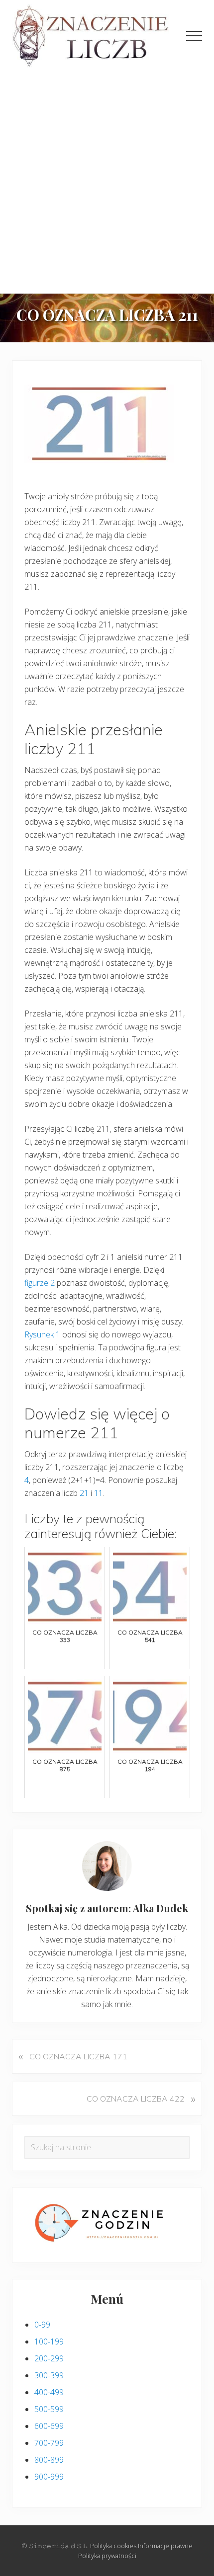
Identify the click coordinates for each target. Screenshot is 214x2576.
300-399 (49, 2375)
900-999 (49, 2477)
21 (84, 1493)
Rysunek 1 (42, 1334)
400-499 (49, 2392)
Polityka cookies (113, 2546)
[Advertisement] (107, 181)
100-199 (49, 2342)
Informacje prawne (165, 2546)
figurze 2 (40, 1283)
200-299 (49, 2358)
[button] (194, 36)
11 (99, 1493)
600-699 (49, 2426)
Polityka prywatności (107, 2556)
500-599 (49, 2409)
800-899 (49, 2460)
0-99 (42, 2325)
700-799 (49, 2443)
